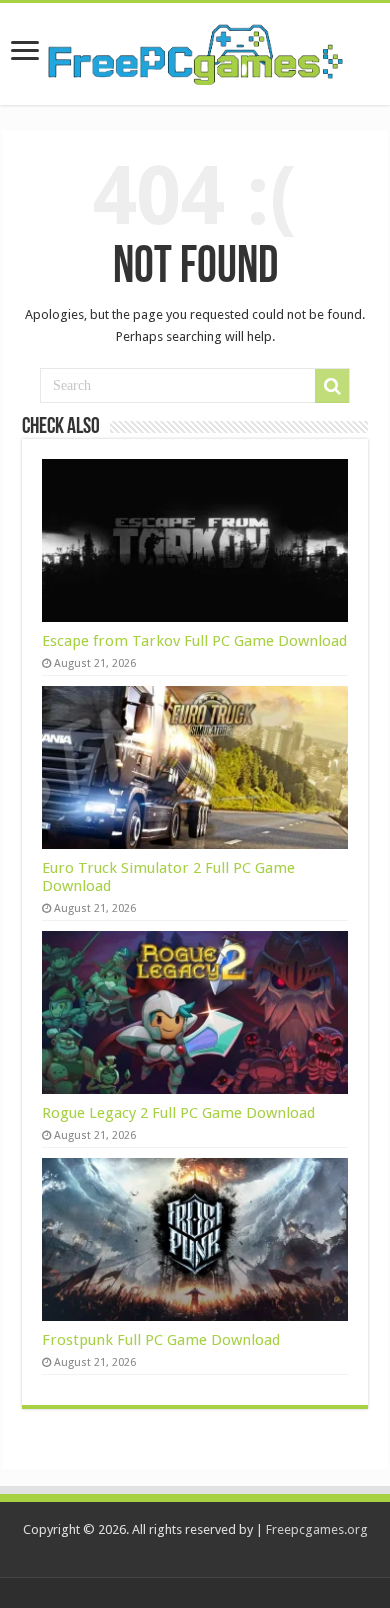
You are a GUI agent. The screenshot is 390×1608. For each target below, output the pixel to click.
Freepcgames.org (317, 1529)
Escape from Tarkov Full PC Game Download (194, 641)
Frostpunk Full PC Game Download (161, 1340)
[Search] (332, 386)
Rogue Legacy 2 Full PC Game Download (178, 1113)
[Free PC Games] (195, 50)
